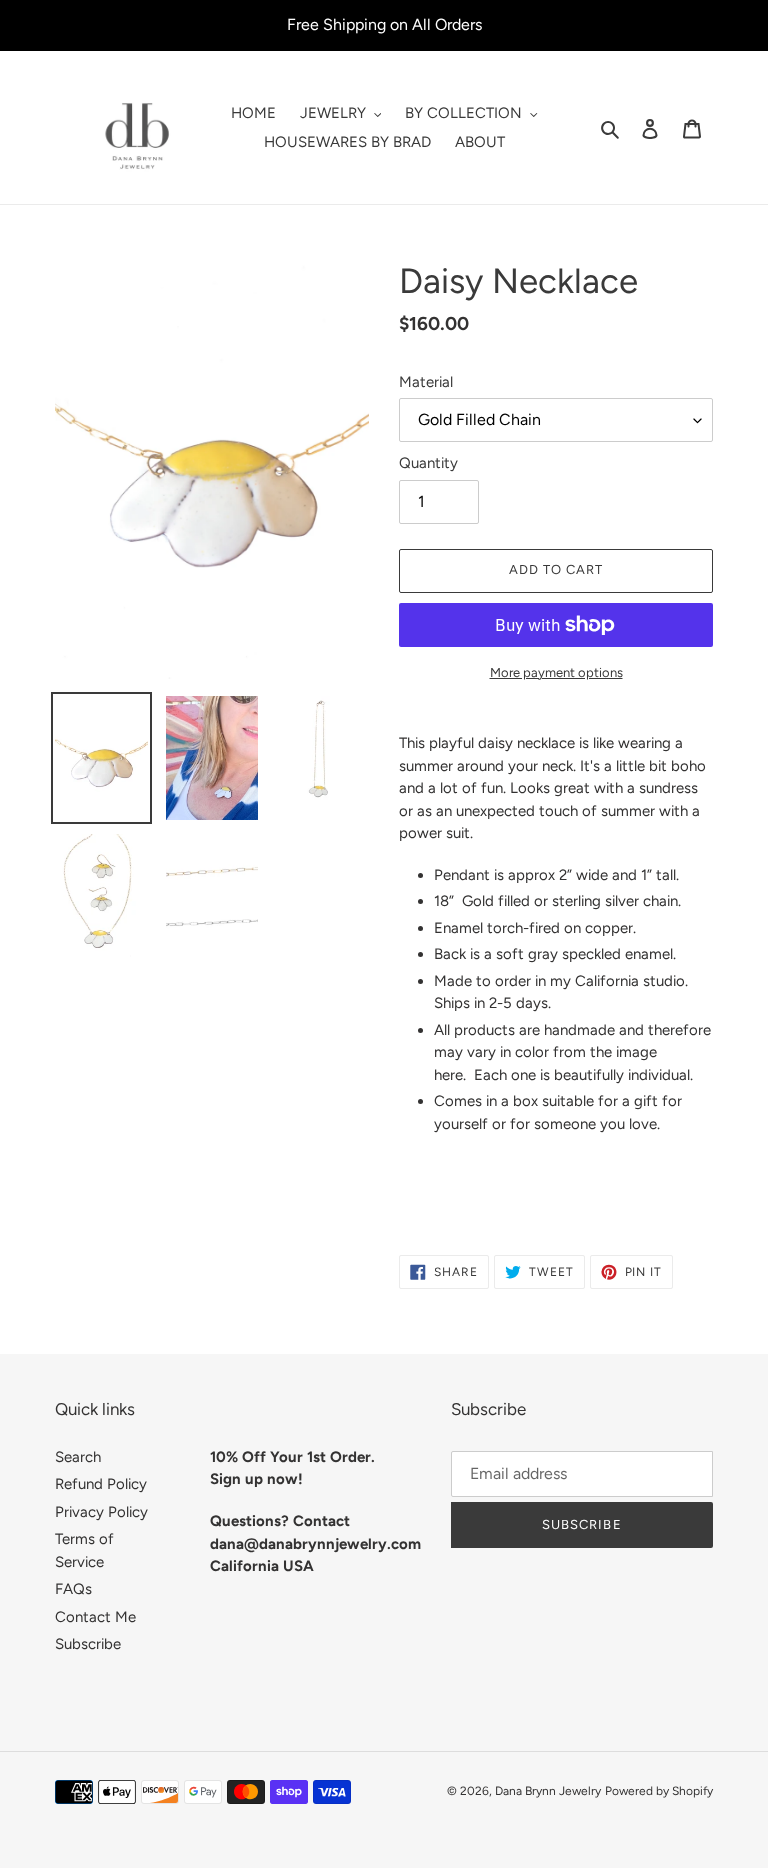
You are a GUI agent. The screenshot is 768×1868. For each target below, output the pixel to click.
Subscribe (88, 1644)
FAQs (73, 1589)
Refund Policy (101, 1484)
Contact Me (95, 1617)
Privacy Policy (101, 1512)
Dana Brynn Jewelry (548, 1791)
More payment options (556, 672)
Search (78, 1457)
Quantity (428, 463)
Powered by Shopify (659, 1791)
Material (426, 382)
